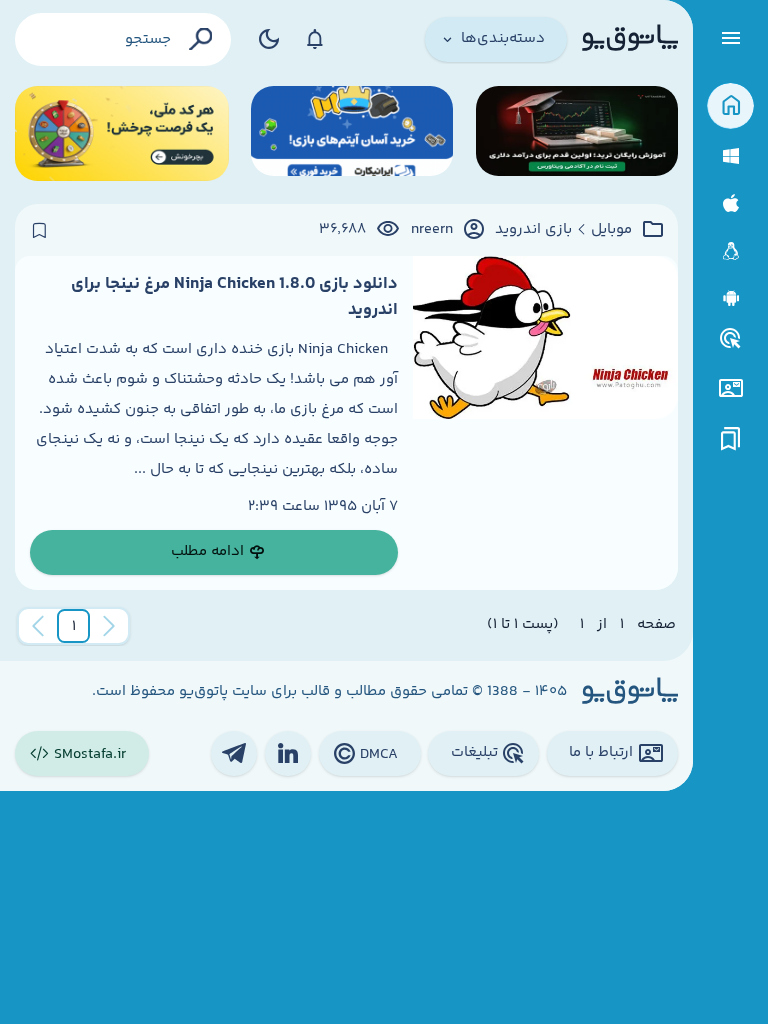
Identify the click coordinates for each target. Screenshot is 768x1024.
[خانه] (730, 106)
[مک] (730, 203)
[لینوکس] (730, 251)
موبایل (611, 230)
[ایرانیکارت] (352, 133)
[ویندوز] (730, 156)
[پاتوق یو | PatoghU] (630, 39)
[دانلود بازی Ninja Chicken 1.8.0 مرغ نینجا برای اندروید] (545, 423)
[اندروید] (730, 298)
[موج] (577, 133)
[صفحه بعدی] (38, 626)
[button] (74, 626)
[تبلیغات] (731, 339)
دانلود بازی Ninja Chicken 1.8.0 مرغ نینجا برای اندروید (234, 297)
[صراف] (122, 133)
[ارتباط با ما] (730, 388)
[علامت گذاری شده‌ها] (731, 439)
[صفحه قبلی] (109, 626)
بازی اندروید (533, 230)
